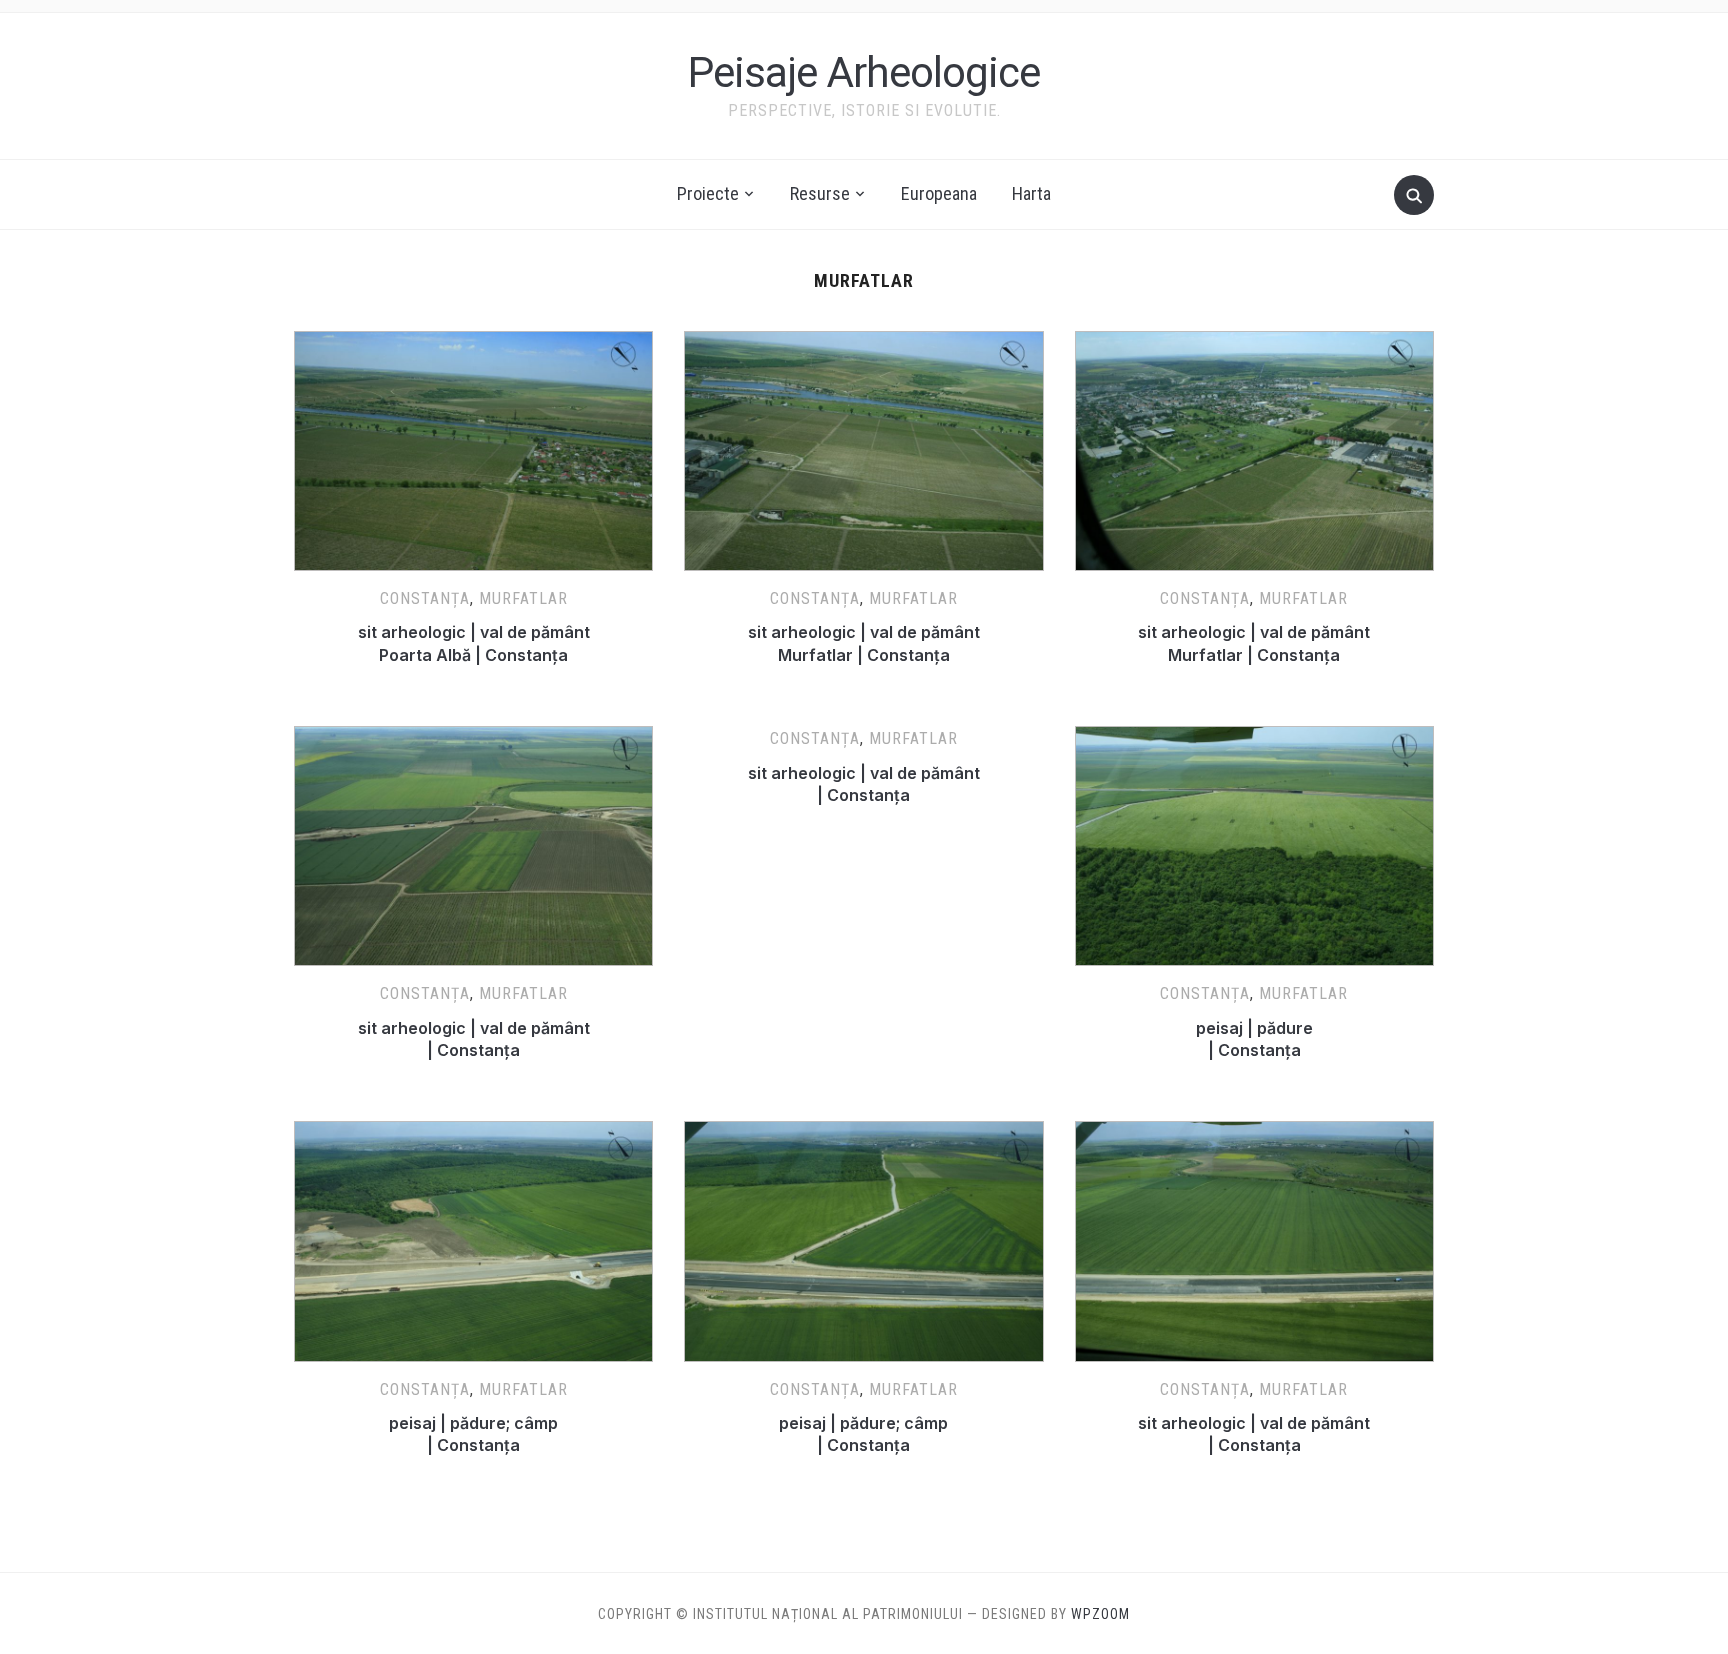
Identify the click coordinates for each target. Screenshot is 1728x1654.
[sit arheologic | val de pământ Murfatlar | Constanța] (863, 343)
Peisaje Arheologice (864, 72)
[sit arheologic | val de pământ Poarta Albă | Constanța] (473, 343)
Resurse (820, 193)
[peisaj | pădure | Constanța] (1254, 738)
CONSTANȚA (425, 598)
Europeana (939, 193)
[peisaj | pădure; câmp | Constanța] (473, 1133)
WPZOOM (1100, 1614)
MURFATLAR (523, 598)
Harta (1031, 193)
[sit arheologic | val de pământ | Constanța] (473, 738)
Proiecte (708, 193)
